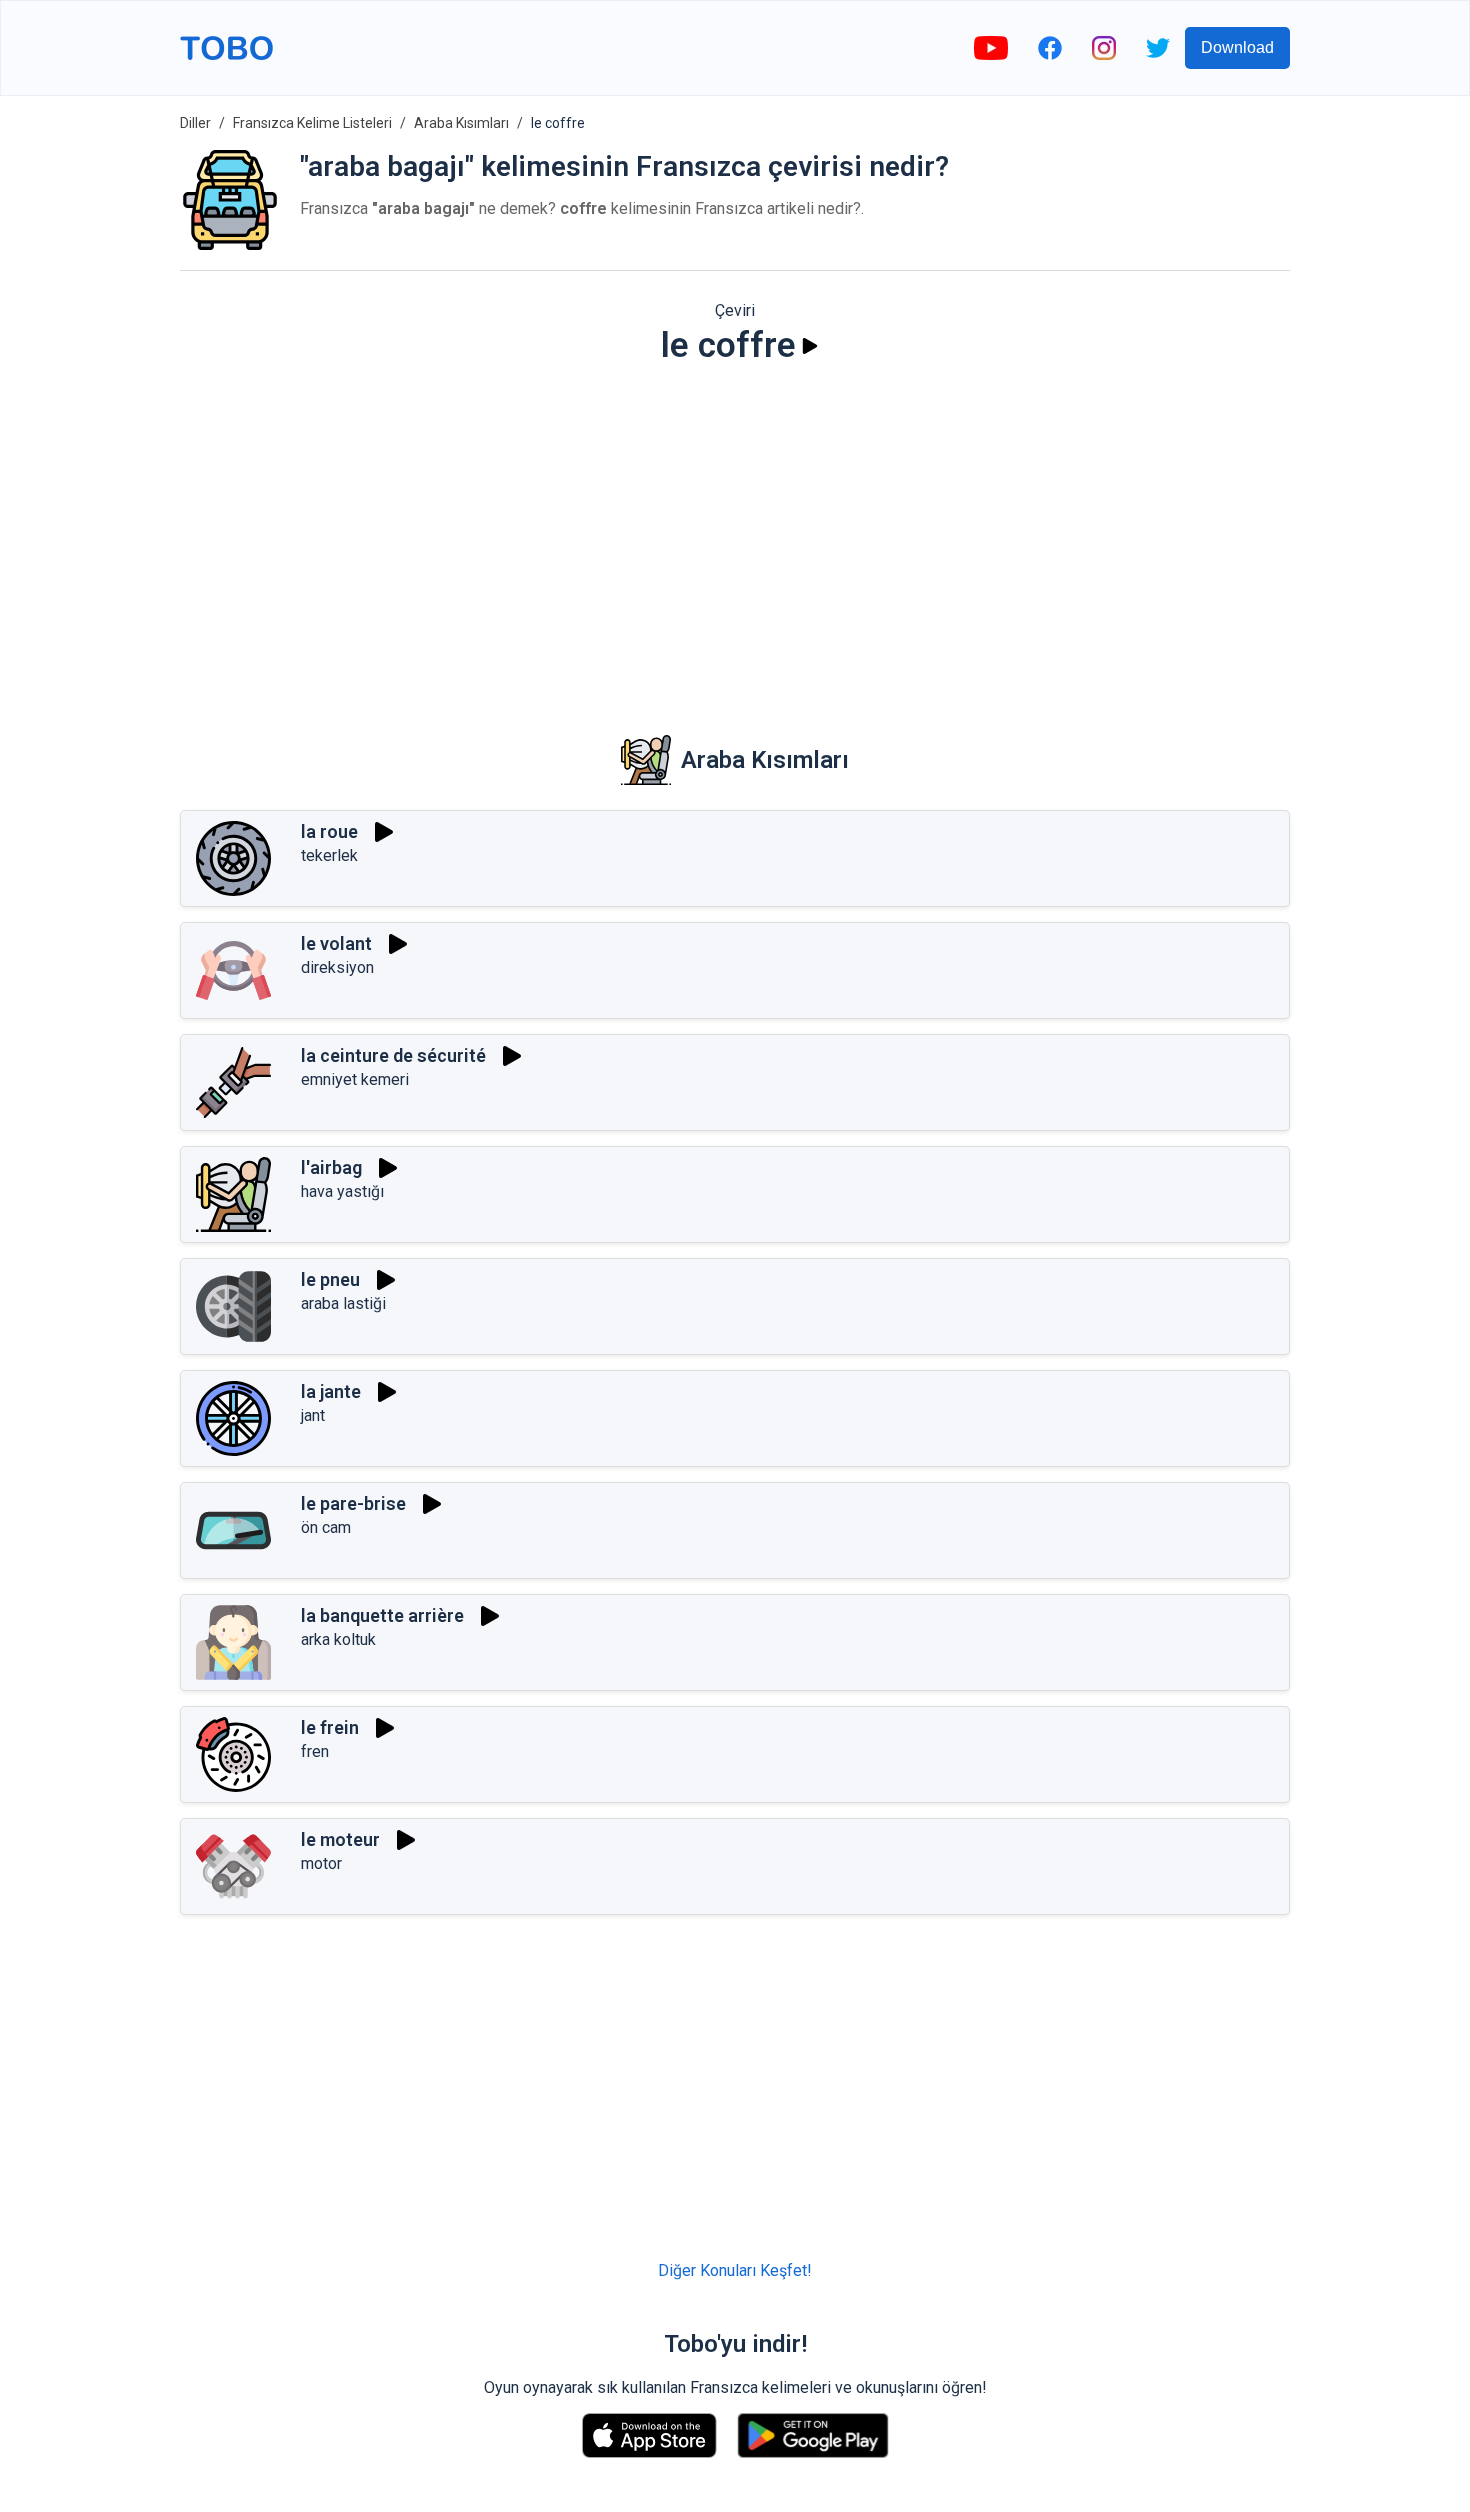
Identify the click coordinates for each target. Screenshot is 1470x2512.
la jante (331, 1391)
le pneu (330, 1279)
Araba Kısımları (461, 123)
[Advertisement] (735, 536)
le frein (330, 1727)
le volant (336, 943)
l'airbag (331, 1167)
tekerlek (329, 855)
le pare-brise (353, 1503)
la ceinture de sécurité (393, 1055)
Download (1237, 47)
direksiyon (337, 967)
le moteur (340, 1839)
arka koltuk (338, 1639)
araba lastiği (343, 1303)
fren (315, 1751)
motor (321, 1863)
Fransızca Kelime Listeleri (312, 123)
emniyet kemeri (355, 1079)
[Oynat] (810, 346)
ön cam (326, 1527)
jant (313, 1415)
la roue (329, 831)
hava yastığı (342, 1191)
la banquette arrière (382, 1615)
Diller (195, 123)
